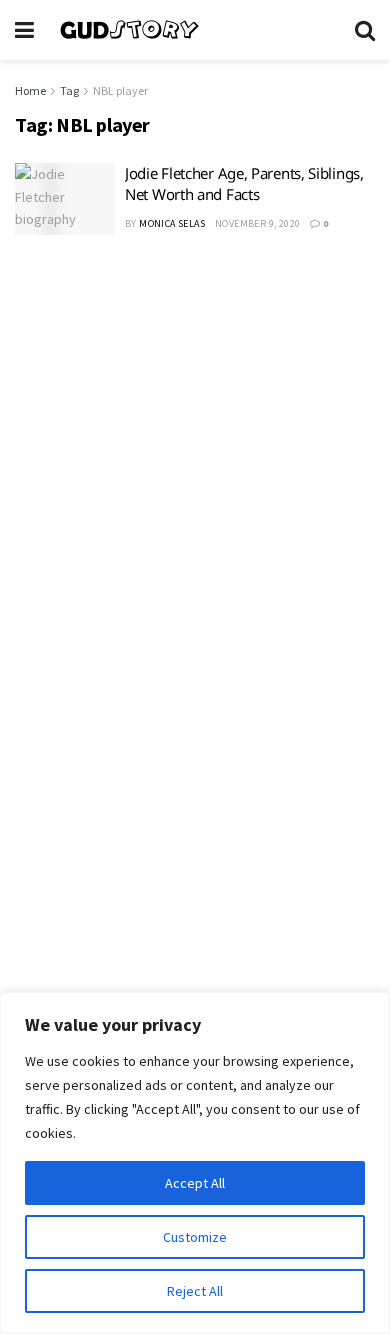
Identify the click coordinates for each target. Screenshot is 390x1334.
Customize (195, 1237)
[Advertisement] (195, 466)
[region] (195, 1163)
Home (30, 90)
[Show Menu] (24, 30)
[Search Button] (365, 30)
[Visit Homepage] (194, 30)
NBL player (120, 90)
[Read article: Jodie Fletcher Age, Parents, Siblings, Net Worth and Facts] (65, 199)
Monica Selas (172, 223)
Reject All (195, 1291)
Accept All (195, 1183)
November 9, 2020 (257, 223)
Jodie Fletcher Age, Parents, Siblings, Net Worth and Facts (244, 183)
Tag (69, 90)
